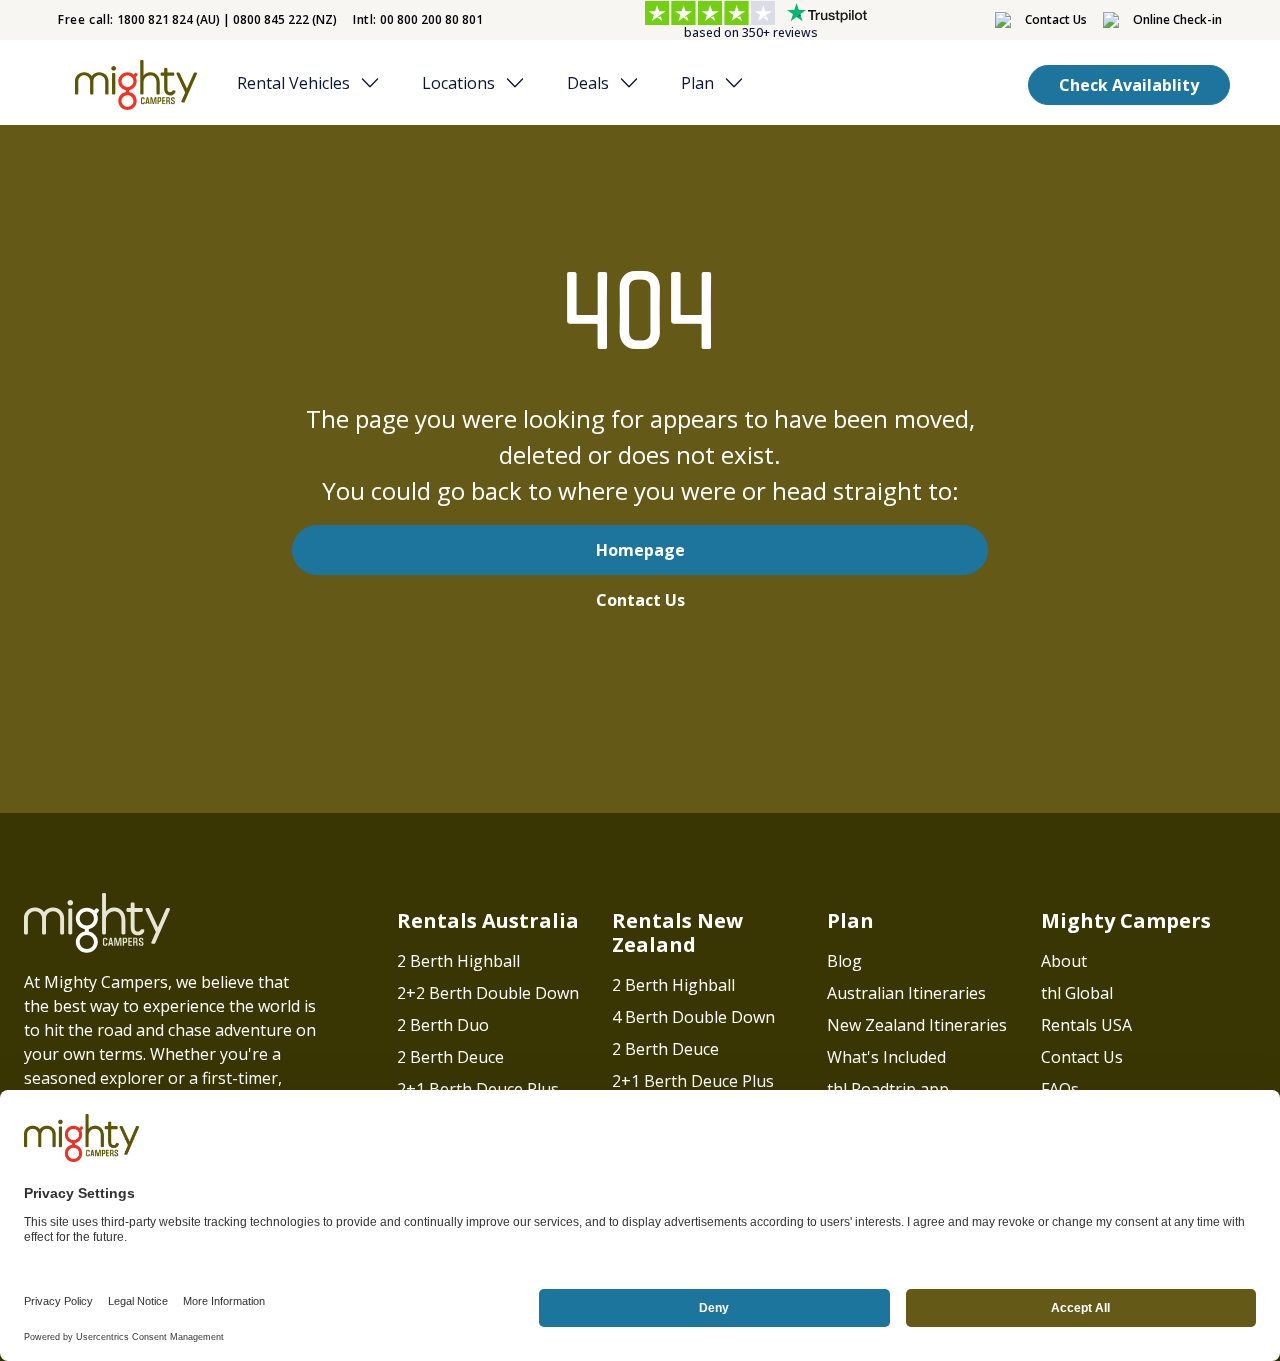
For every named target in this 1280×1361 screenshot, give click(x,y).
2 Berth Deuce (450, 1057)
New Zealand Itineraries (917, 1025)
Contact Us (640, 600)
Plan (697, 83)
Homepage (640, 550)
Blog (844, 961)
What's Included (886, 1057)
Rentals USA (1086, 1025)
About (1064, 961)
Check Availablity (1129, 85)
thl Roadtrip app (888, 1089)
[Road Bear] (131, 85)
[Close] (376, 83)
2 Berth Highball (458, 961)
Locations (458, 83)
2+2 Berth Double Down (488, 993)
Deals (588, 83)
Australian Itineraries (906, 993)
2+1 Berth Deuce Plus (478, 1089)
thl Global (1077, 993)
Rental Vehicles (293, 83)
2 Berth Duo (443, 1025)
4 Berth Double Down (693, 1017)
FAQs (1060, 1089)
